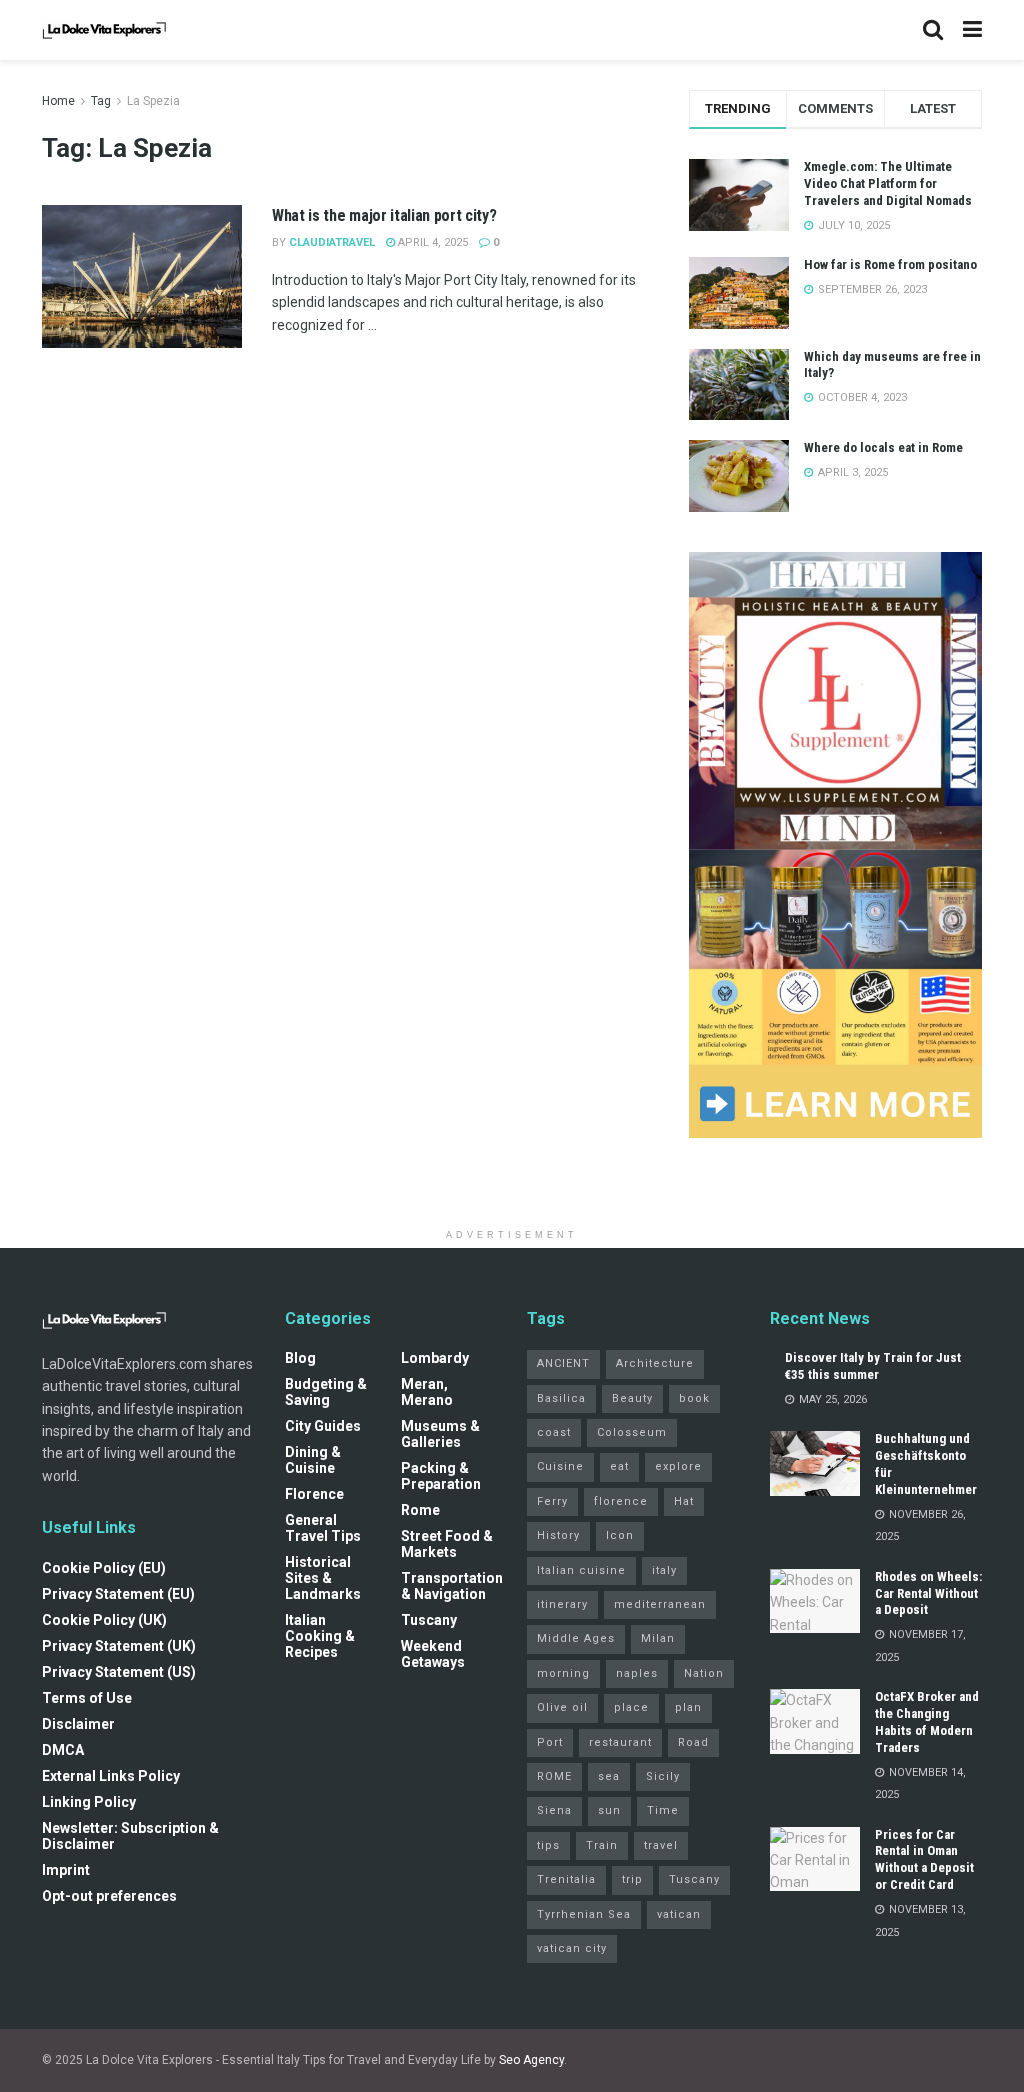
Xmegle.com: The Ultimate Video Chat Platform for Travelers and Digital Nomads (888, 183)
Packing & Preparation (441, 1476)
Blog (300, 1358)
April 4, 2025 (431, 242)
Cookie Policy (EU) (104, 1568)
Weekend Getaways (433, 1654)
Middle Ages (576, 1638)
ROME (554, 1776)
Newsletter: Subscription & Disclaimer (130, 1836)
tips (548, 1845)
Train (602, 1845)
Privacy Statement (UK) (119, 1646)
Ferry (552, 1501)
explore (678, 1466)
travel (661, 1845)
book (694, 1398)
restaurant (620, 1742)
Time (663, 1810)
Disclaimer (78, 1724)
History (558, 1535)
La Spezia (153, 101)
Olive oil (562, 1707)
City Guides (323, 1426)
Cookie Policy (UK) (104, 1620)
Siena (554, 1810)
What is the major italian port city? (384, 215)
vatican (679, 1914)
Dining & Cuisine (313, 1460)
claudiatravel (332, 242)
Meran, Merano (427, 1392)
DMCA (63, 1750)
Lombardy (435, 1358)
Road (693, 1742)
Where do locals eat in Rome (883, 447)
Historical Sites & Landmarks (323, 1578)
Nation (704, 1673)
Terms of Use (87, 1698)
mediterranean (660, 1604)
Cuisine (560, 1466)
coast (554, 1432)
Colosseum (632, 1432)
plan (688, 1707)
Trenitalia (566, 1879)
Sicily (663, 1776)
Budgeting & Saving (326, 1392)
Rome (420, 1510)
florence (621, 1501)
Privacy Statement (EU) (118, 1594)
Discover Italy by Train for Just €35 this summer (873, 1366)
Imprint (66, 1870)
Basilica (561, 1398)
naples (637, 1673)
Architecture (655, 1363)
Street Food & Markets (447, 1544)
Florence (314, 1494)
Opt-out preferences (109, 1896)
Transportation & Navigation (452, 1586)
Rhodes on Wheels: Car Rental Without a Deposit (928, 1593)
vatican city (572, 1948)
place (631, 1707)
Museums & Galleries (440, 1434)
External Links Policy (111, 1776)
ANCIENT (563, 1363)
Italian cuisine (581, 1570)
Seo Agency (531, 2060)
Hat (684, 1501)
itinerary (562, 1604)
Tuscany (429, 1620)
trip (632, 1879)
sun (609, 1810)
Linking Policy (89, 1802)
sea (609, 1776)
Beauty (632, 1398)
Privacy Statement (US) (119, 1672)
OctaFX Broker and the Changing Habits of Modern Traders (927, 1722)
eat (619, 1466)
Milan (658, 1638)
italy (664, 1570)
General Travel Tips (323, 1528)
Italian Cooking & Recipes (320, 1636)
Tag (101, 101)
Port (550, 1742)
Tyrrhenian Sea (584, 1914)
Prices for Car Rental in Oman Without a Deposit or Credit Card (924, 1860)
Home (58, 101)
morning (563, 1673)
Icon (620, 1535)
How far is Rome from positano (890, 264)
